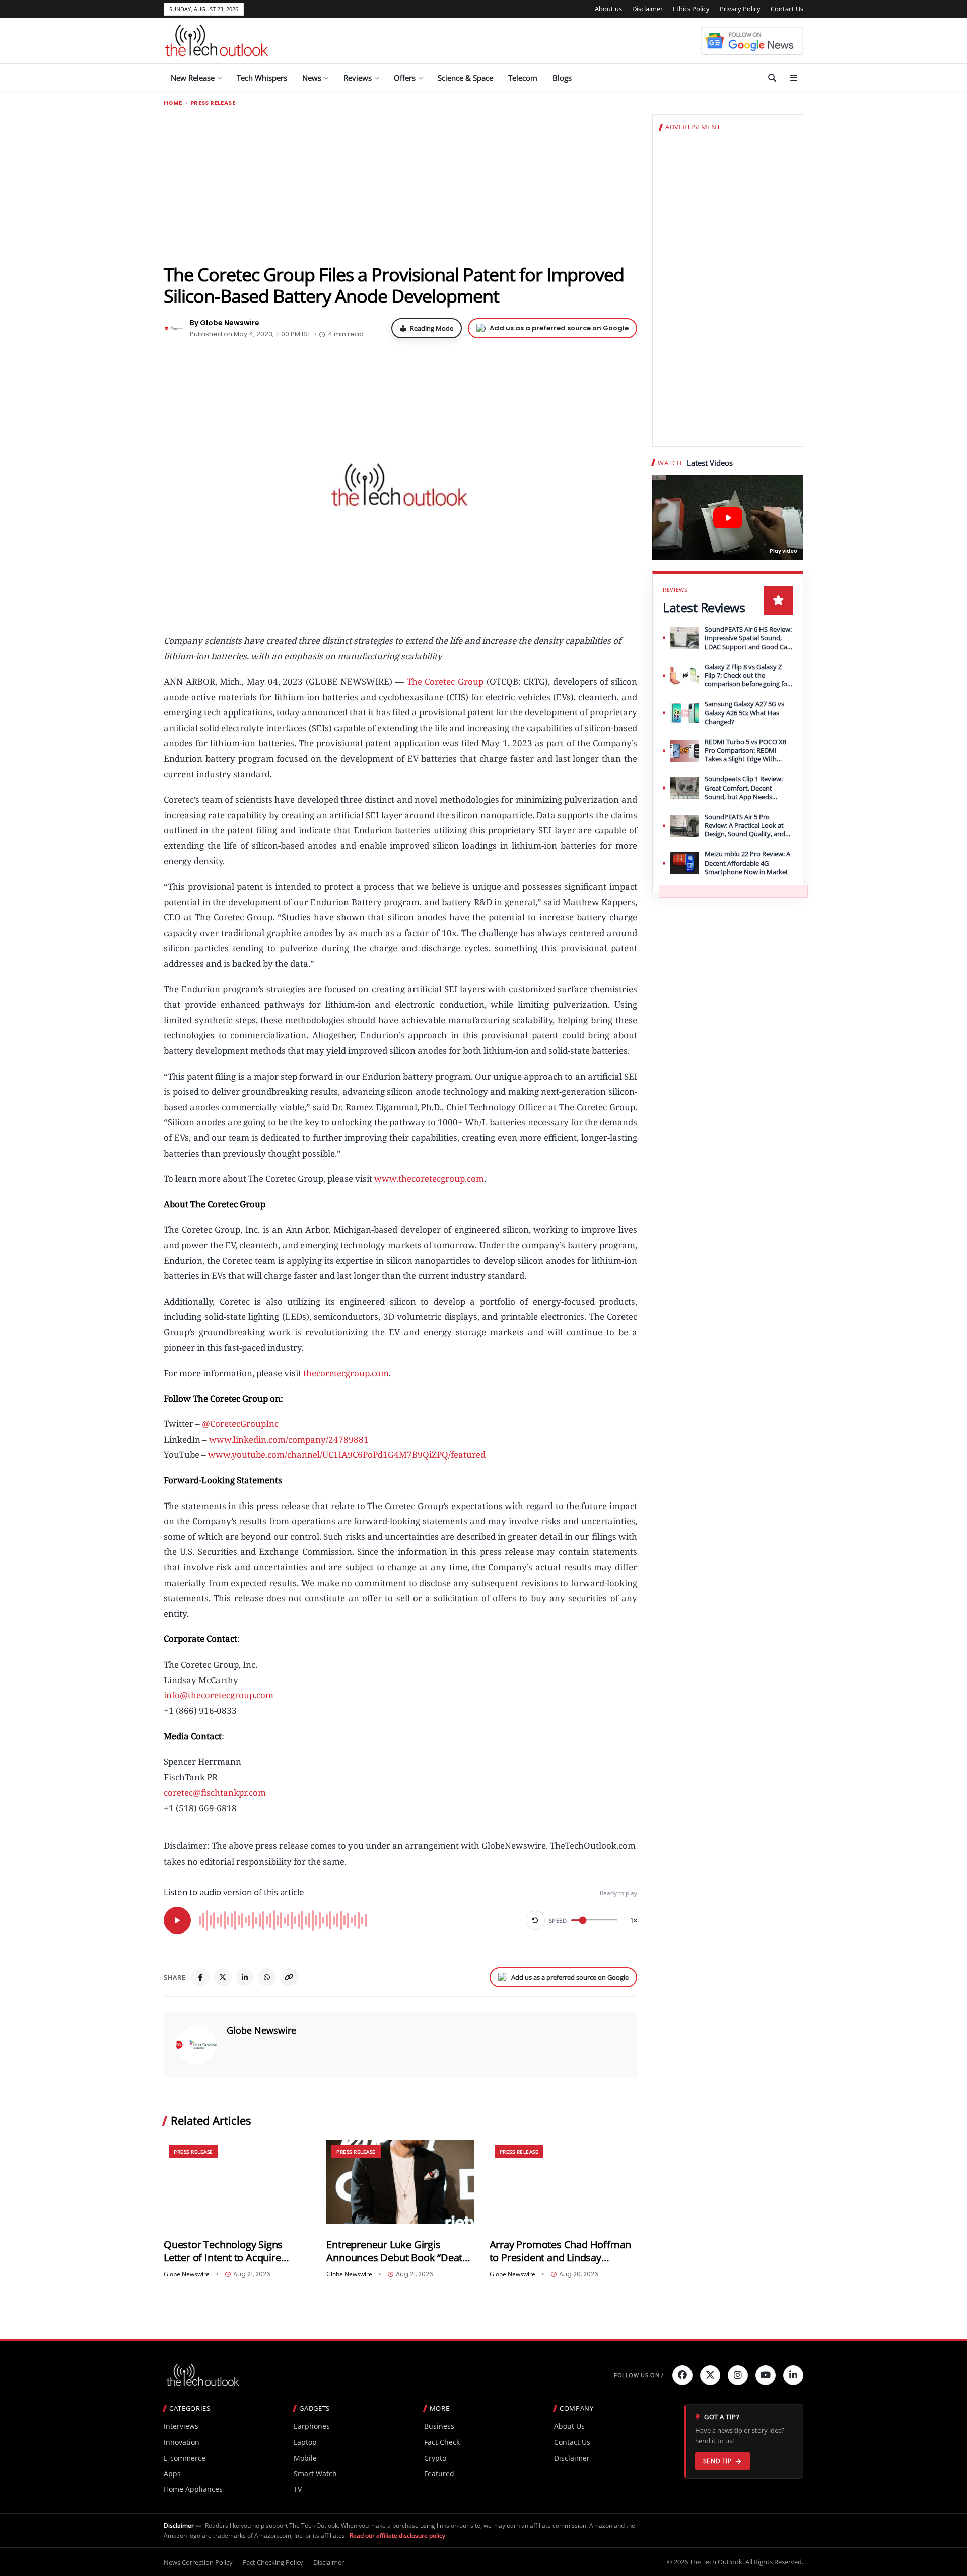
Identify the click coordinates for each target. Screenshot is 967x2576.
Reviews (358, 78)
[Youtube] (766, 2375)
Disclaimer (647, 9)
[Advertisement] (400, 185)
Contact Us (787, 9)
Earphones (312, 2426)
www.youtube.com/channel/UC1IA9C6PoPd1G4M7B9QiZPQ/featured (347, 1454)
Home (173, 103)
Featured (439, 2474)
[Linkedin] (793, 2375)
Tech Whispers (262, 78)
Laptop (305, 2442)
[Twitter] (710, 2375)
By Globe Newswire (225, 323)
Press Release (213, 103)
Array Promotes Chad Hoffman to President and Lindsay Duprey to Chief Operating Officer (561, 2251)
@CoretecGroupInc (240, 1424)
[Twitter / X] (223, 1977)
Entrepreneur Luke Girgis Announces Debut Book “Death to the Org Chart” (397, 2251)
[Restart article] (535, 1920)
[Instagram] (738, 2375)
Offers (405, 78)
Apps (172, 2474)
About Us (569, 2426)
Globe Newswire (261, 2030)
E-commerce (185, 2458)
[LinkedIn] (245, 1977)
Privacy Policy (740, 9)
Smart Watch (315, 2474)
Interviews (181, 2426)
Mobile (305, 2458)
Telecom (523, 78)
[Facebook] (200, 1977)
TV (298, 2489)
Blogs (562, 78)
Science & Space (465, 78)
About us (608, 9)
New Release (193, 78)
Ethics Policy (691, 9)
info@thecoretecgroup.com (219, 1695)
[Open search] (772, 78)
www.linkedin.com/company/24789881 (289, 1439)
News (312, 78)
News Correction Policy (198, 2562)
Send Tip (717, 2461)
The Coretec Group (445, 682)
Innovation (182, 2442)
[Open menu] (794, 78)
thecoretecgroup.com (346, 1373)
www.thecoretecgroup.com (429, 1178)
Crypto (435, 2458)
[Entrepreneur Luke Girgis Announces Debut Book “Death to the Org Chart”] (400, 2182)
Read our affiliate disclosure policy (397, 2535)
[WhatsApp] (267, 1977)
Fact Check (442, 2442)
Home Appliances (193, 2489)
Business (439, 2426)
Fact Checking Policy (273, 2562)
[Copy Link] (289, 1977)
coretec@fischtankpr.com (215, 1792)
